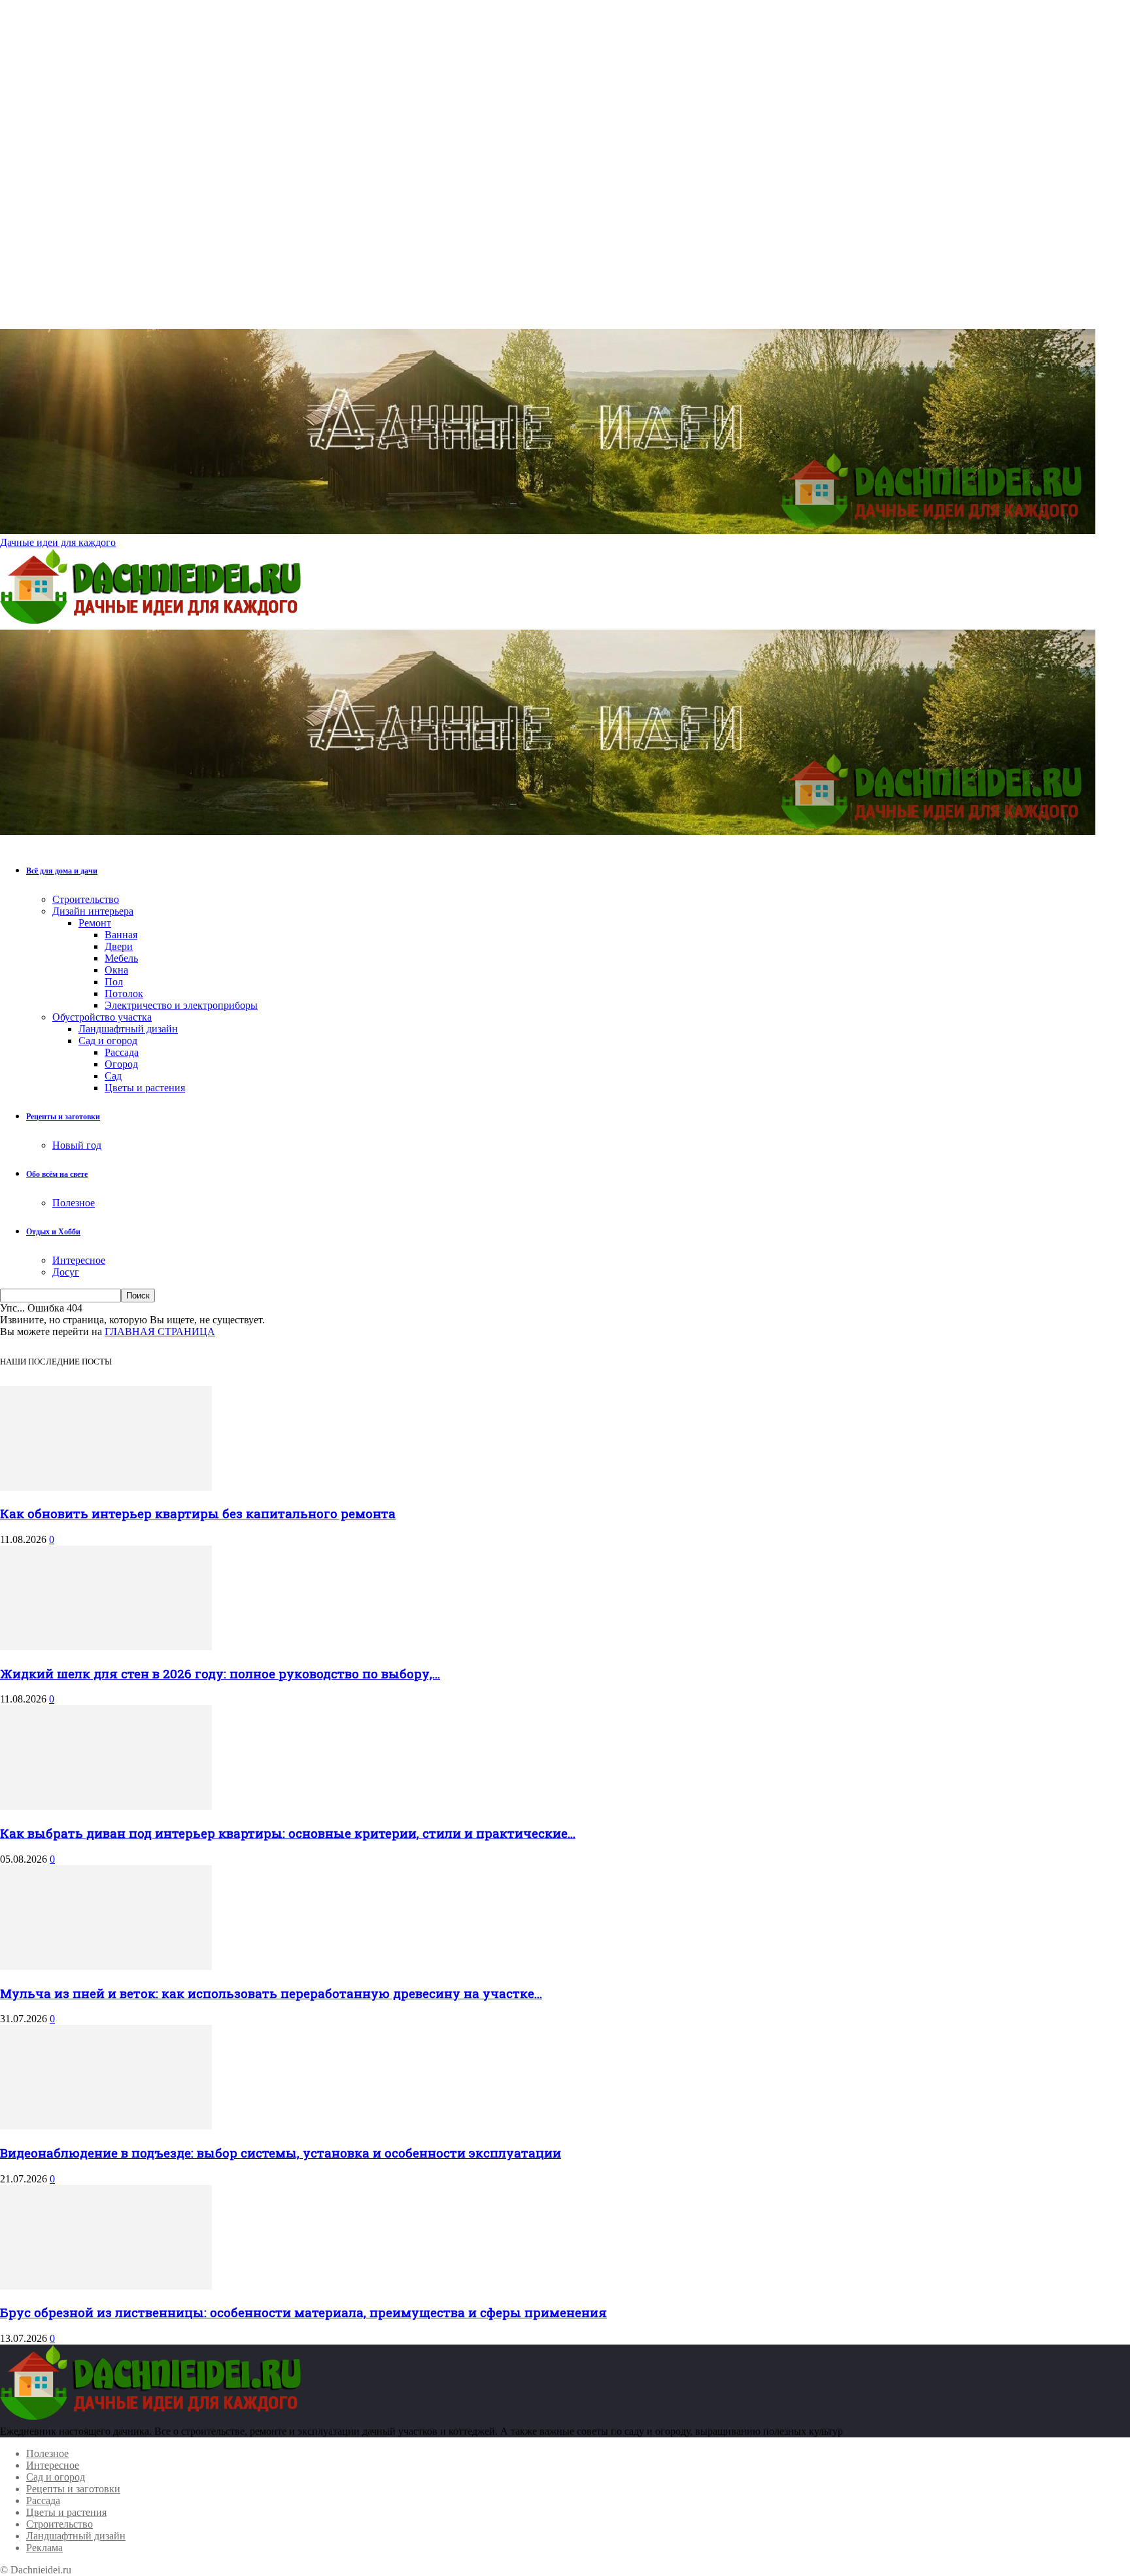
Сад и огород (108, 1041)
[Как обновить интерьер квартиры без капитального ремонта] (106, 1487)
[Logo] (154, 623)
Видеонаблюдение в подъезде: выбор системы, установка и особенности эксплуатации (281, 2153)
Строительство (86, 899)
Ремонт (95, 923)
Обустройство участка (102, 1017)
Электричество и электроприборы (181, 1005)
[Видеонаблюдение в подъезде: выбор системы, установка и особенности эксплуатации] (106, 2126)
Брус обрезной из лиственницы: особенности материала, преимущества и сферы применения (303, 2312)
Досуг (66, 1272)
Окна (116, 970)
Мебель (121, 958)
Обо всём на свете (57, 1174)
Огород (121, 1064)
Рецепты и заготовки (63, 1117)
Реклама (44, 2548)
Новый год (77, 1145)
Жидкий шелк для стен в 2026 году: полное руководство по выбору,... (220, 1673)
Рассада (122, 1052)
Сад (113, 1076)
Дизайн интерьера (93, 911)
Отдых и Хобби (53, 1232)
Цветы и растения (145, 1088)
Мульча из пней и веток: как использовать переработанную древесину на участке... (271, 1993)
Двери (119, 946)
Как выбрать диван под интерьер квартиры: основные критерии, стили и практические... (288, 1833)
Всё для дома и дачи (62, 871)
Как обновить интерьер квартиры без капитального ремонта (198, 1513)
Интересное (79, 1260)
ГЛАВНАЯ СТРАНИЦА (160, 1331)
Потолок (124, 993)
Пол (114, 982)
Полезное (74, 1203)
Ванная (121, 935)
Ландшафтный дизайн (128, 1029)
